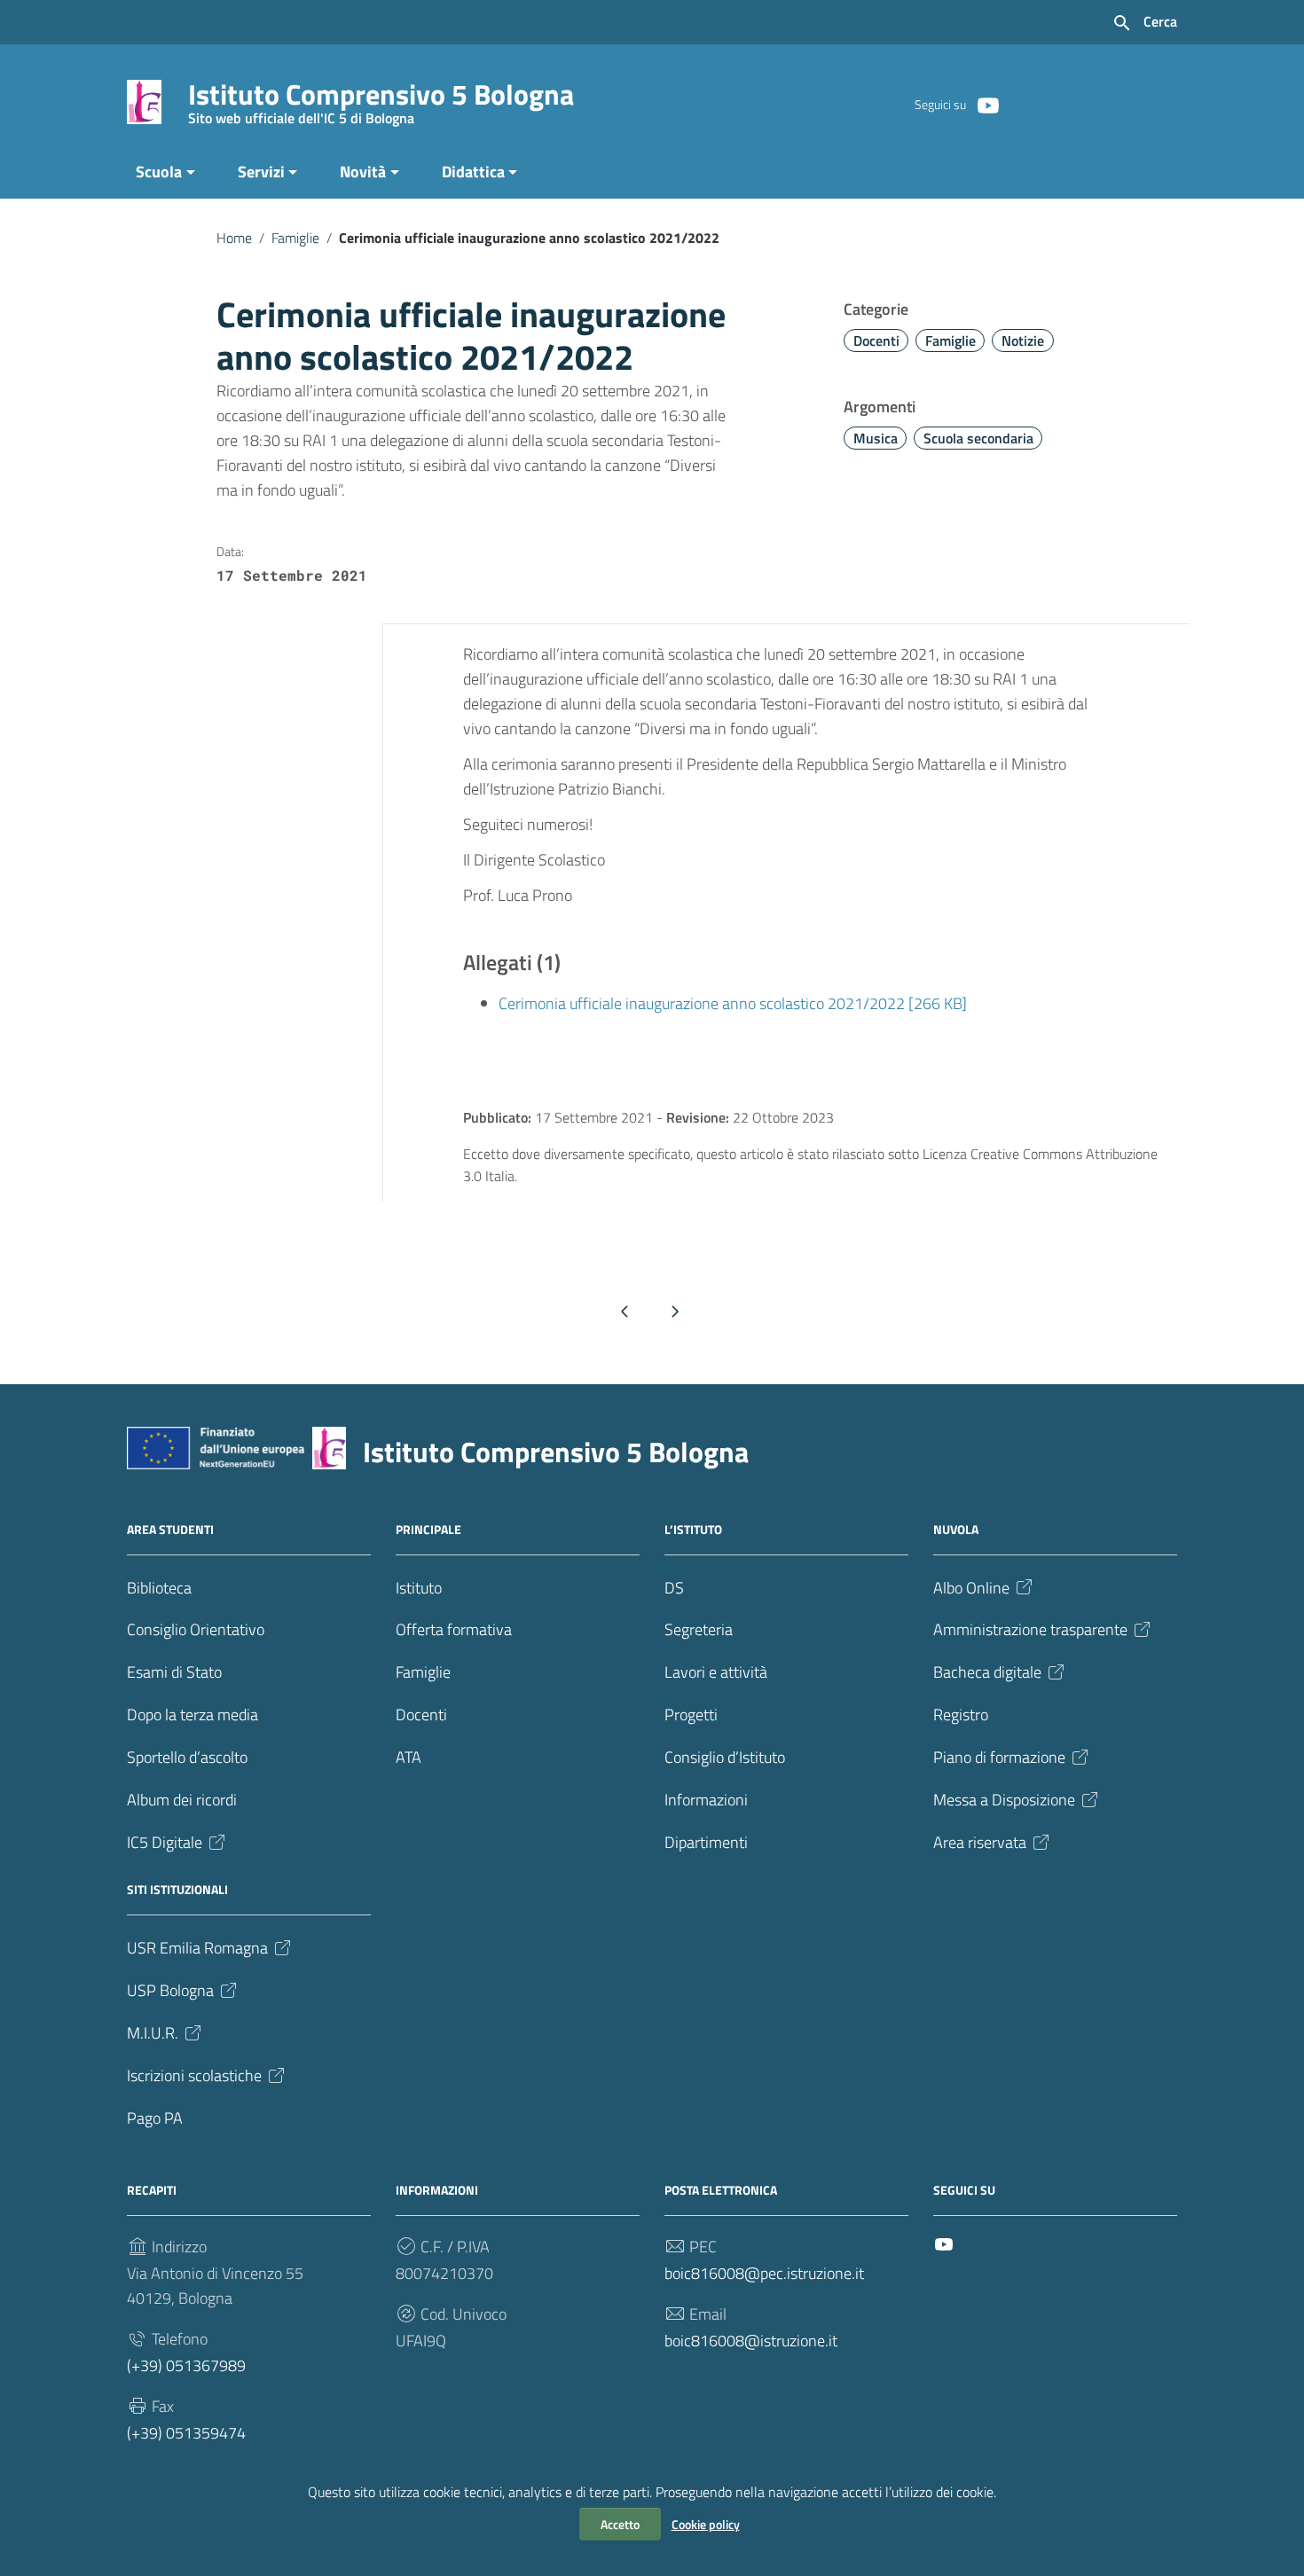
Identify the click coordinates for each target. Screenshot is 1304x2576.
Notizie (1023, 341)
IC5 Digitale (165, 1842)
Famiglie (295, 238)
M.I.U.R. (153, 2033)
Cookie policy (706, 2524)
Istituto (419, 1588)
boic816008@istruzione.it (751, 2341)
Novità (363, 172)
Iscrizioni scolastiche (194, 2075)
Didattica (473, 172)
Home (234, 238)
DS (674, 1588)
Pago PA (155, 2118)
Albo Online (971, 1588)
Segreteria (699, 1629)
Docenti (876, 341)
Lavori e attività (716, 1672)
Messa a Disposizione (1004, 1800)
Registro (961, 1715)
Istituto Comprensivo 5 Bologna (381, 98)
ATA (408, 1757)
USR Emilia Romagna (197, 1948)
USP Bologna (170, 1990)
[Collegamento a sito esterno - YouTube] (987, 104)
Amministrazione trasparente (1030, 1629)
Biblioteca (159, 1588)
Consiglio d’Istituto (725, 1757)
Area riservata (980, 1842)
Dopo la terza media (192, 1715)
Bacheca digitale (987, 1672)
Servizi (261, 172)
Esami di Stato (174, 1672)
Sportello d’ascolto (187, 1757)
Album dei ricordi (182, 1800)
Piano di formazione (999, 1757)
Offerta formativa (454, 1629)
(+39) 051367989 (186, 2365)
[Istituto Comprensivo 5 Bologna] (144, 101)
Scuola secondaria (978, 438)
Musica (876, 438)
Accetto (620, 2524)
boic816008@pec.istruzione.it (764, 2273)
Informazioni (706, 1800)
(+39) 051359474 (186, 2433)
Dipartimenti (706, 1842)
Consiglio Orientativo (196, 1629)
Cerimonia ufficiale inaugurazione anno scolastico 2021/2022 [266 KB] (733, 1003)
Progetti (691, 1715)
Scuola (159, 172)
